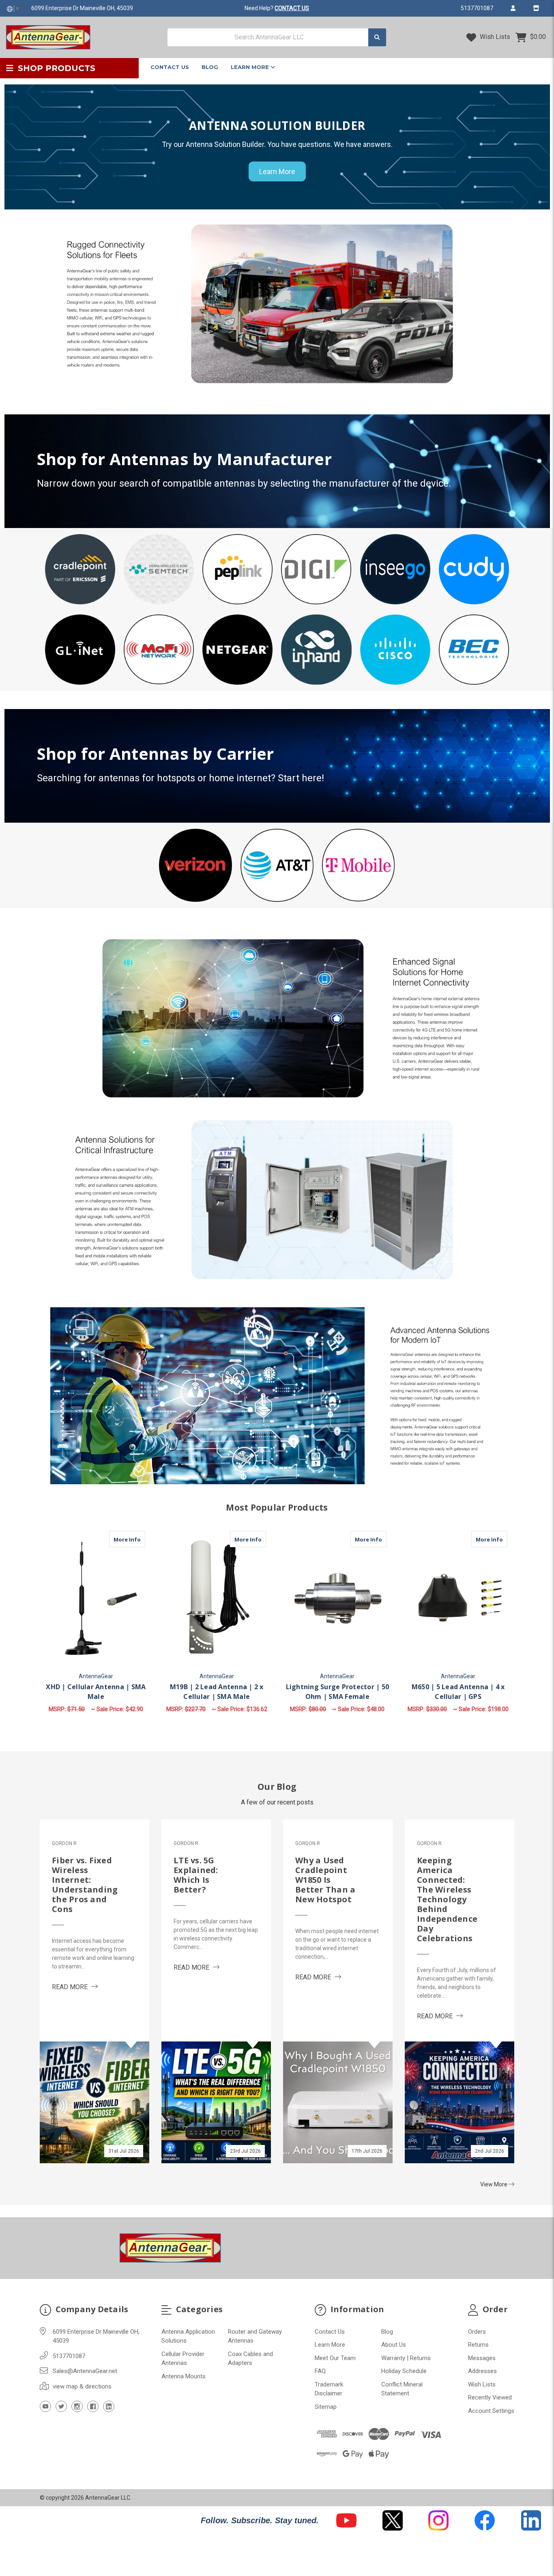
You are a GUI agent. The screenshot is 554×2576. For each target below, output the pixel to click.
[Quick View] (137, 1539)
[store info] (536, 8)
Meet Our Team (335, 2358)
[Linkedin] (109, 2406)
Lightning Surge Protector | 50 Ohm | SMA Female (338, 1692)
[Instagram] (77, 2406)
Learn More (251, 67)
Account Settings (491, 2411)
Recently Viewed (490, 2397)
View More (494, 2184)
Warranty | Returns (406, 2358)
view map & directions (82, 2386)
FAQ (320, 2371)
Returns (478, 2345)
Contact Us (170, 67)
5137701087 (477, 8)
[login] (513, 8)
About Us (394, 2345)
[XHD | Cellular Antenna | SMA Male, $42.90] (96, 1599)
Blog (210, 67)
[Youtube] (45, 2406)
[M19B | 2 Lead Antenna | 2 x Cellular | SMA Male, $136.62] (217, 1599)
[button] (80, 569)
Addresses (482, 2371)
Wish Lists (494, 37)
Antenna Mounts (184, 2376)
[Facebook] (93, 2406)
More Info (129, 1539)
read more (75, 1987)
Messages (482, 2358)
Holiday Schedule (404, 2371)
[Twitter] (61, 2406)
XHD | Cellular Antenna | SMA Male (96, 1692)
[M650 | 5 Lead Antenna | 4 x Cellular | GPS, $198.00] (458, 1599)
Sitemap (326, 2407)
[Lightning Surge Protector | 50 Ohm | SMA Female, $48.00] (338, 1599)
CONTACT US (292, 8)
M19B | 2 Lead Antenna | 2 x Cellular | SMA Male (217, 1692)
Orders (477, 2332)
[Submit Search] (377, 38)
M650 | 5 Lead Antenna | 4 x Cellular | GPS (458, 1692)
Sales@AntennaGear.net (85, 2371)
